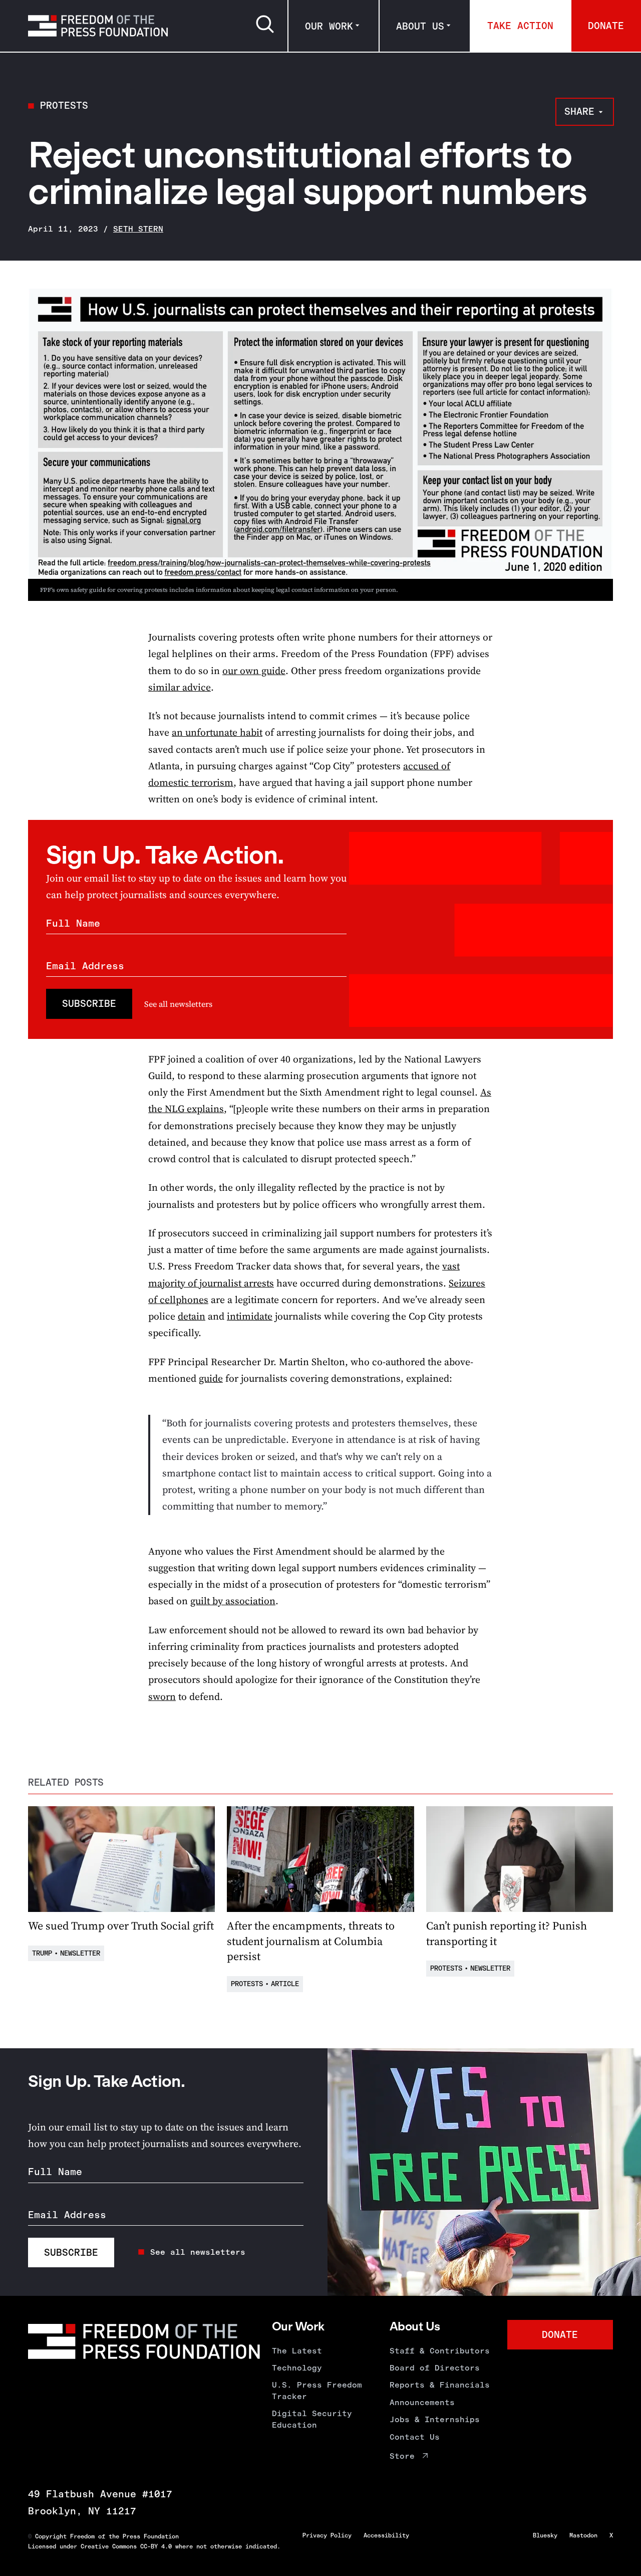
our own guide (254, 671)
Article (285, 1984)
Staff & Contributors (440, 2351)
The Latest (297, 2351)
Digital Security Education (312, 2419)
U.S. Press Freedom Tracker (317, 2390)
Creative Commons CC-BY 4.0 (126, 2546)
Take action (520, 26)
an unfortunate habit (217, 732)
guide (211, 1378)
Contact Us (415, 2437)
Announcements (422, 2402)
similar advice (180, 687)
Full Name (73, 923)
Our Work (329, 26)
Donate (606, 26)
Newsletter (80, 1953)
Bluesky (545, 2535)
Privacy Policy (327, 2535)
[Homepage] (98, 26)
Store (402, 2456)
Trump (42, 1953)
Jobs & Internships (435, 2419)
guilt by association (233, 1601)
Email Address (85, 966)
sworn (162, 1697)
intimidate (250, 1316)
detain (192, 1316)
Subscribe (89, 1004)
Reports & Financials (440, 2385)
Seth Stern (138, 229)
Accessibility (386, 2535)
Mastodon (583, 2535)
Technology (297, 2368)
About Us (420, 26)
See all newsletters (178, 1004)
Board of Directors (435, 2368)
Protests (64, 105)
